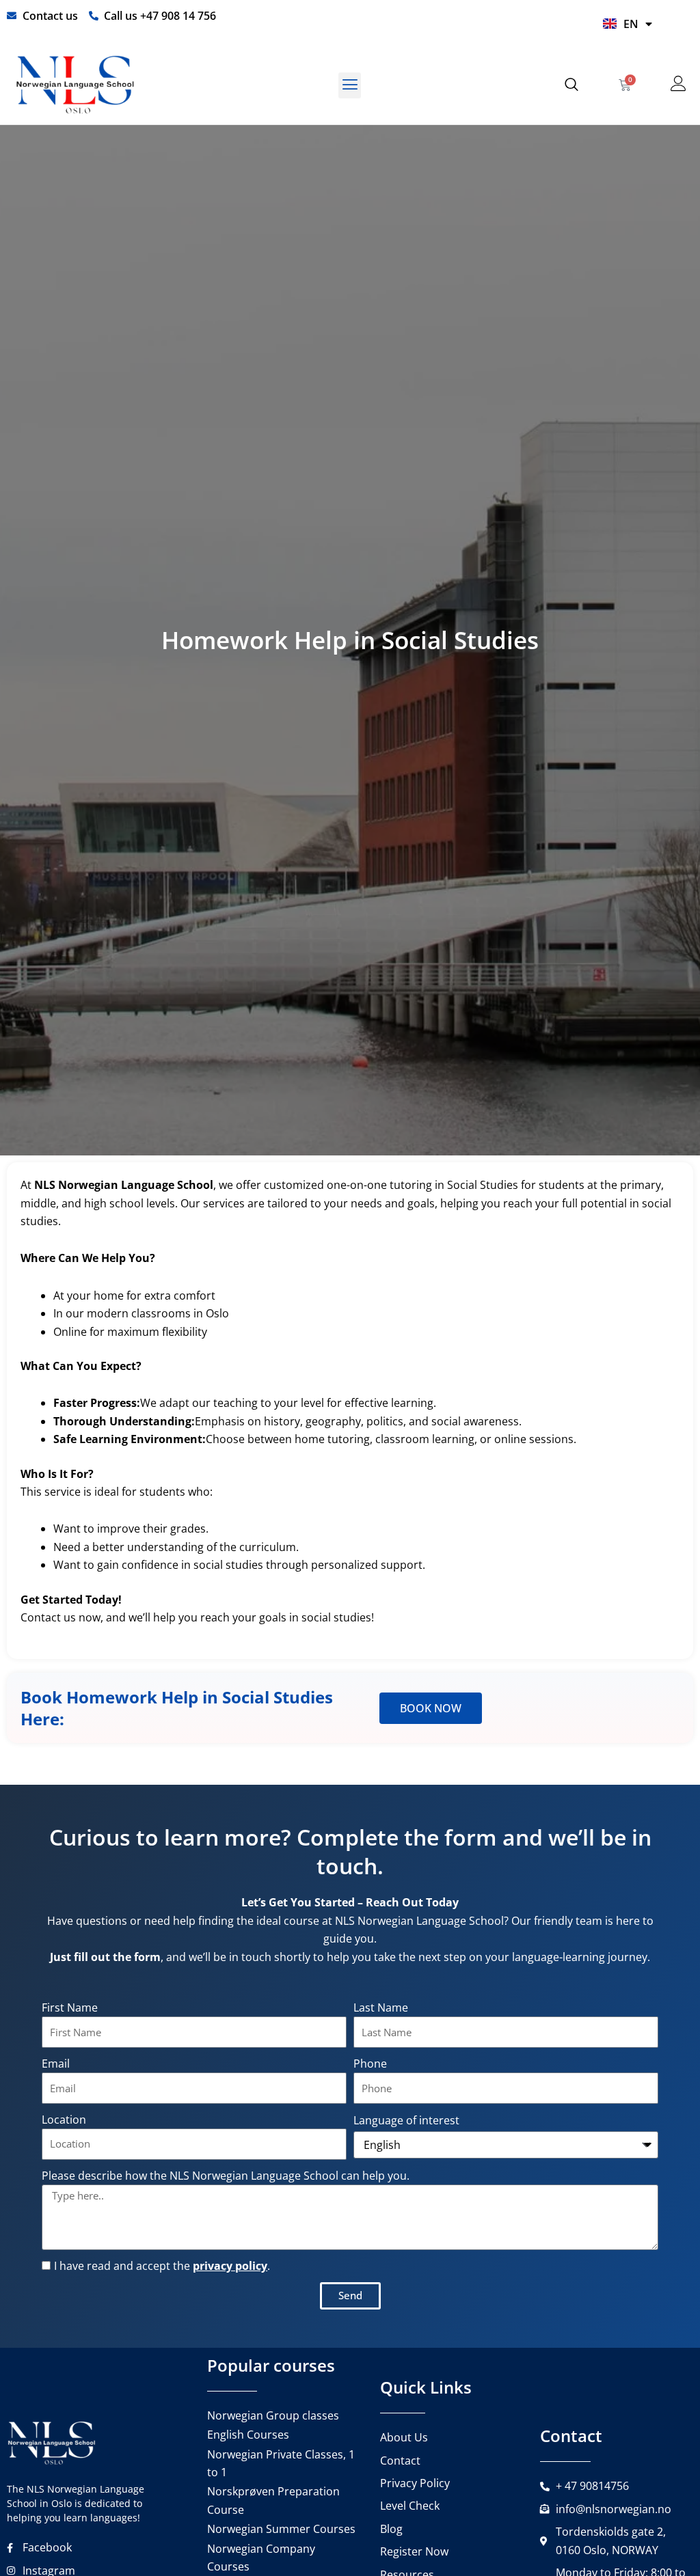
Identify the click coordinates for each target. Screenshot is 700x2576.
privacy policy (230, 2266)
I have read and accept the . (162, 2266)
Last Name (381, 2008)
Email (56, 2064)
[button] (350, 85)
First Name (70, 2008)
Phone (370, 2064)
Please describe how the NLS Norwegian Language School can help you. (226, 2176)
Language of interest (406, 2120)
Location (64, 2120)
